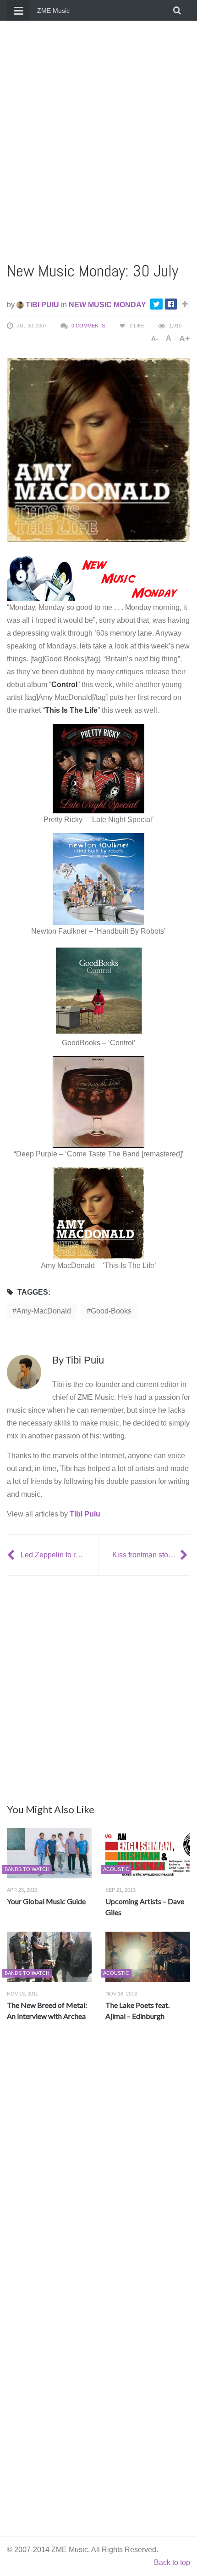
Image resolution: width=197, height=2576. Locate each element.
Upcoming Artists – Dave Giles (145, 1907)
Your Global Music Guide (46, 1901)
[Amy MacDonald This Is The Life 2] (98, 1213)
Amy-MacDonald (44, 1311)
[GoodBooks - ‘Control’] (98, 990)
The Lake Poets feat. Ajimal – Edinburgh (137, 2010)
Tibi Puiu (41, 305)
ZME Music (53, 11)
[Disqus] (98, 2164)
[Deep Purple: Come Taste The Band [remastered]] (98, 1102)
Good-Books (111, 1311)
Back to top (172, 2562)
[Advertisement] (98, 133)
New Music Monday (107, 305)
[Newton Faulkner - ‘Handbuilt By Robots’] (98, 878)
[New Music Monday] (98, 578)
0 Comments (88, 326)
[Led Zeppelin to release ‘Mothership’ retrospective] (12, 1555)
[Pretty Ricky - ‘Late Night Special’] (98, 768)
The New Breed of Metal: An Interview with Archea (47, 2010)
